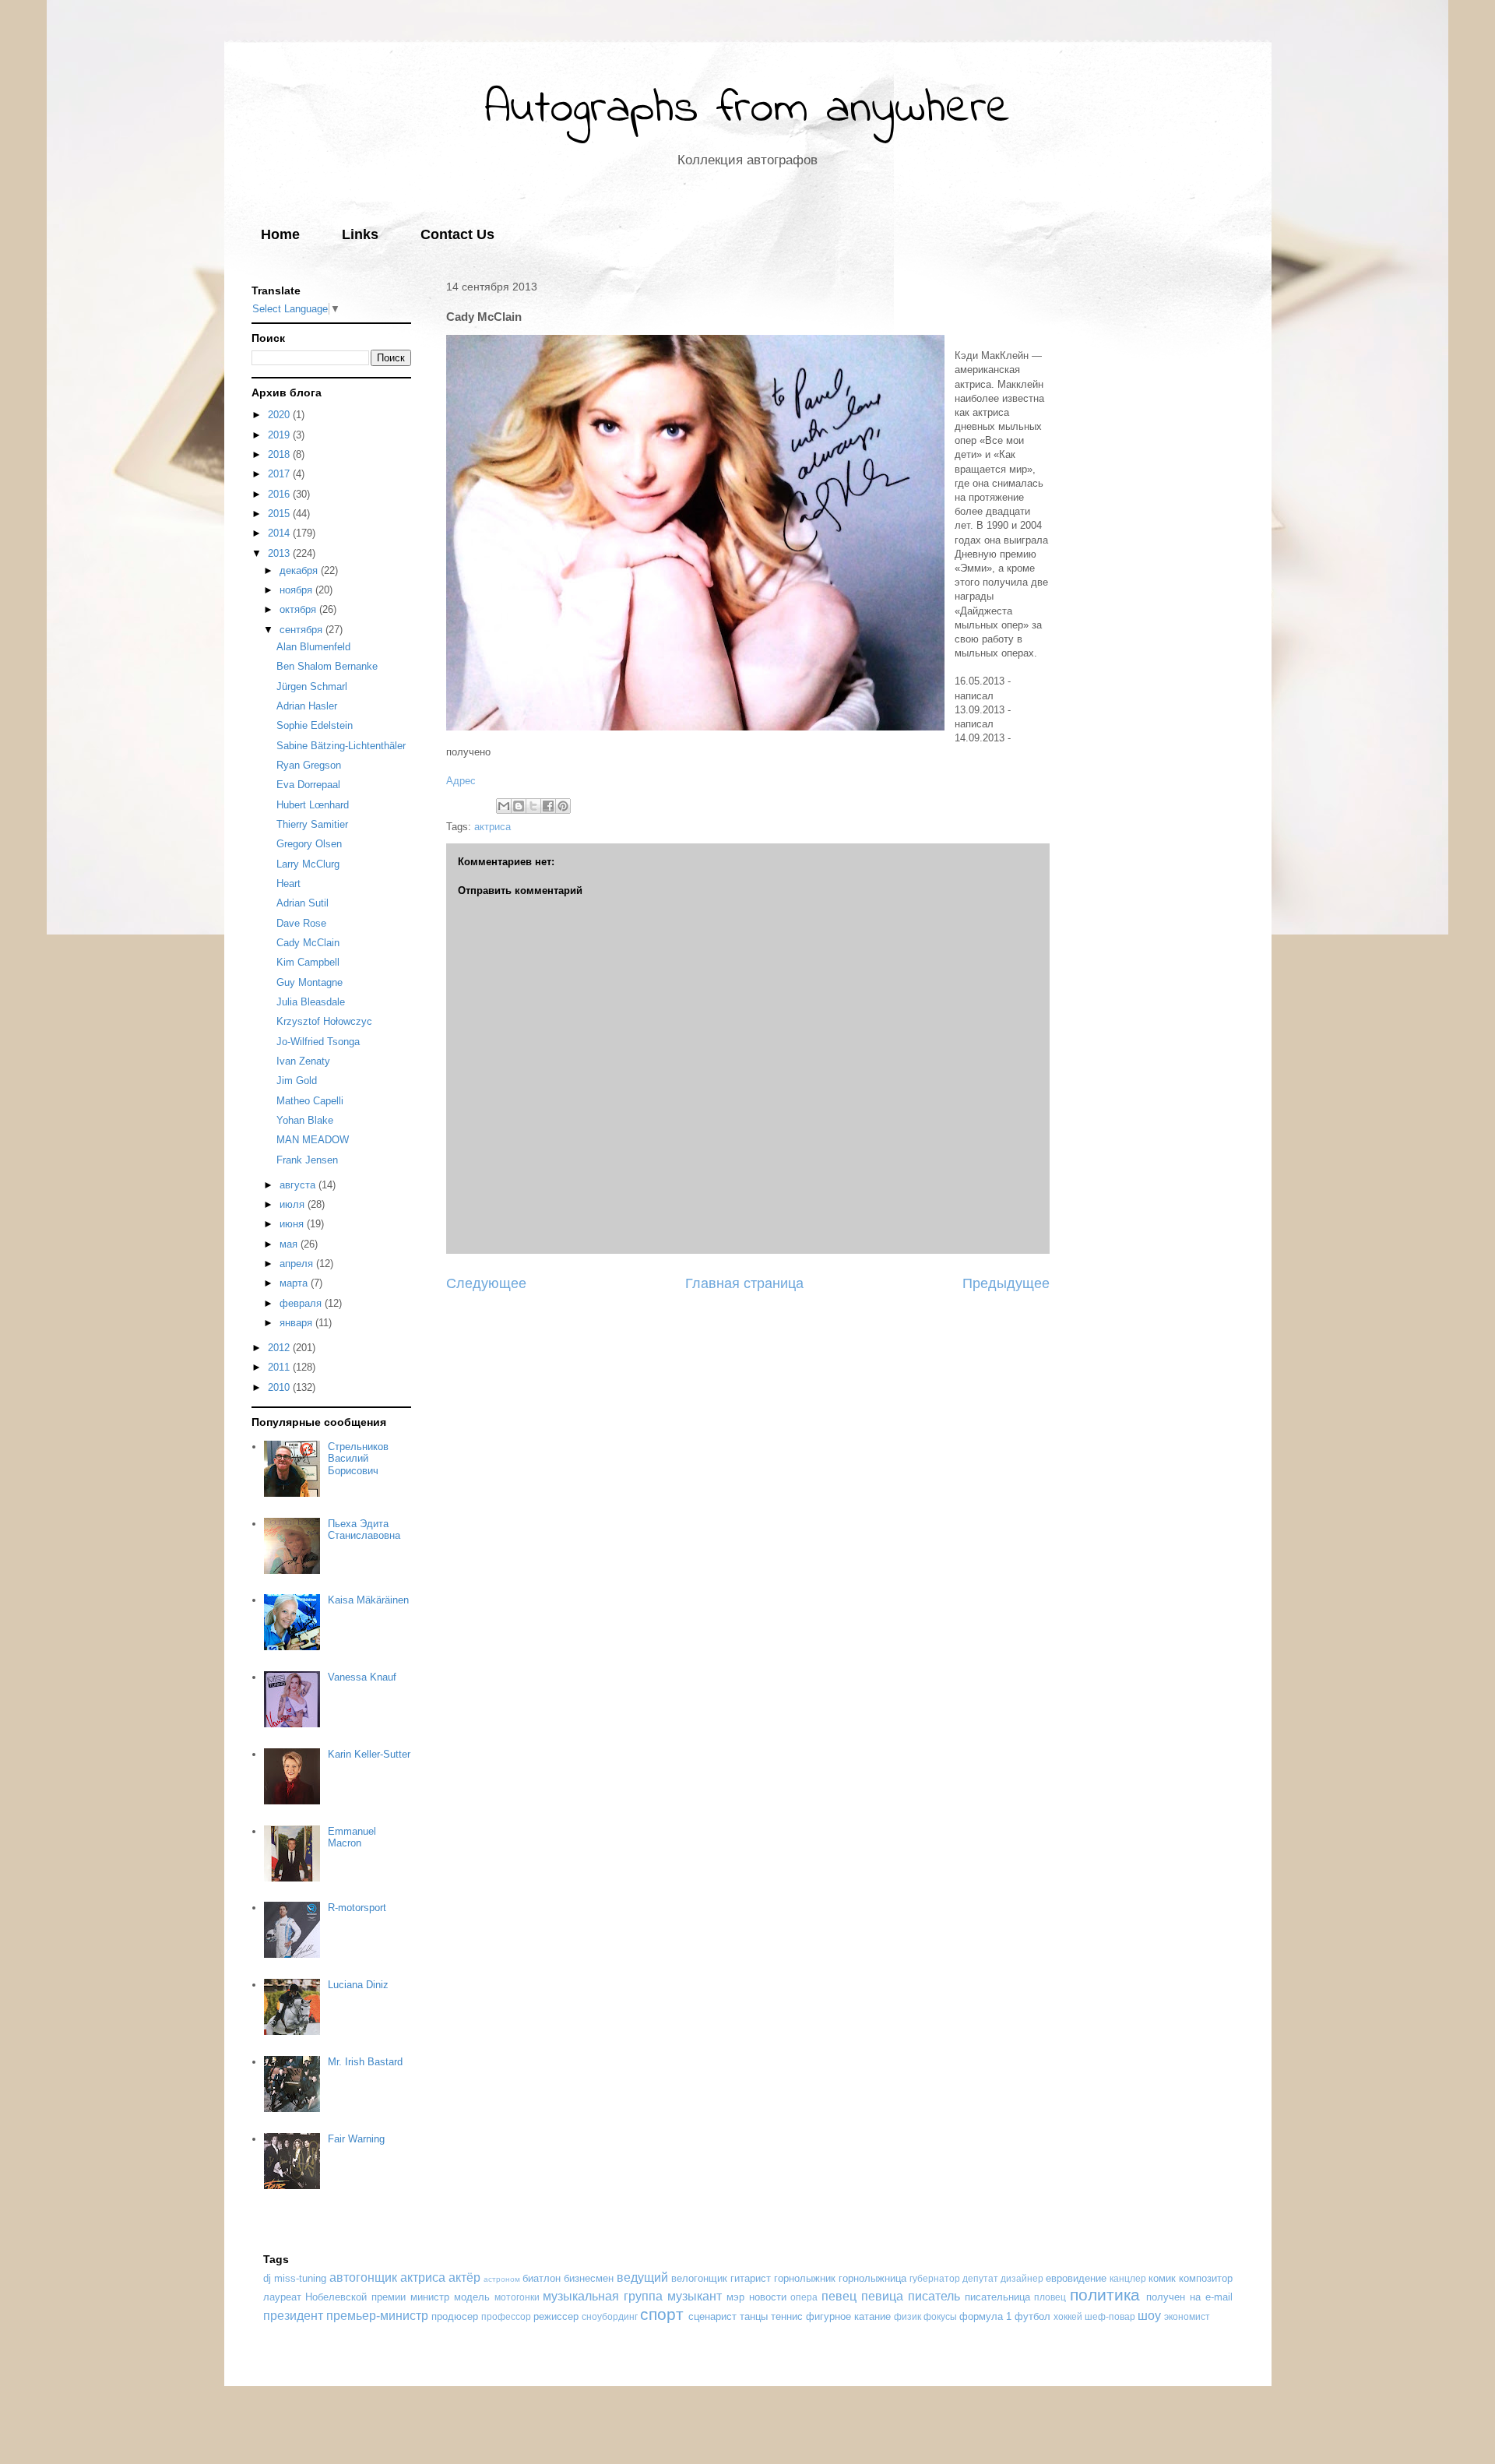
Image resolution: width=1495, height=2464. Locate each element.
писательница (997, 2297)
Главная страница (744, 1283)
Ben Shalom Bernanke (327, 666)
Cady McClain (308, 943)
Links (360, 234)
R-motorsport (357, 1908)
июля (294, 1204)
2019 (280, 435)
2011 (280, 1367)
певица (882, 2296)
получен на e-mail (1189, 2297)
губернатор (935, 2278)
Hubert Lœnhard (313, 805)
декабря (300, 570)
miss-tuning (300, 2278)
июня (293, 1224)
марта (295, 1283)
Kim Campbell (308, 962)
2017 (280, 474)
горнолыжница (872, 2278)
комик (1162, 2278)
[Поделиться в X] (533, 806)
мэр (735, 2297)
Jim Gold (297, 1081)
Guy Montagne (310, 982)
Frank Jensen (307, 1160)
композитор (1206, 2278)
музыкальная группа (603, 2296)
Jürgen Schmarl (312, 686)
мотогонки (517, 2297)
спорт (662, 2314)
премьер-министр (377, 2316)
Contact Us (457, 234)
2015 (280, 514)
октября (299, 609)
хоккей (1068, 2316)
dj (267, 2278)
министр (430, 2297)
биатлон (542, 2278)
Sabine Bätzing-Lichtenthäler (341, 746)
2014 (280, 533)
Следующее (486, 1283)
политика (1105, 2295)
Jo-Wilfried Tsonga (318, 1042)
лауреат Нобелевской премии (335, 2297)
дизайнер (1022, 2278)
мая (290, 1244)
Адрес (461, 781)
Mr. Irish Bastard (365, 2062)
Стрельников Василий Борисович (358, 1459)
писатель (934, 2296)
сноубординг (610, 2316)
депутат (980, 2278)
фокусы (940, 2316)
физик (908, 2316)
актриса (492, 827)
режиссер (556, 2316)
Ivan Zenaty (303, 1061)
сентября (303, 630)
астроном (502, 2279)
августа (299, 1185)
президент (293, 2316)
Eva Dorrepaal (308, 785)
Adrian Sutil (303, 903)
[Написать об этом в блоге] (519, 806)
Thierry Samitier (312, 824)
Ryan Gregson (309, 765)
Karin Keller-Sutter (369, 1754)
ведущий (642, 2277)
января (297, 1323)
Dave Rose (301, 923)
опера (804, 2297)
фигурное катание (848, 2316)
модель (472, 2297)
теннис (787, 2316)
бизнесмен (589, 2278)
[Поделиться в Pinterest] (563, 806)
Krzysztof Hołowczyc (324, 1021)
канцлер (1128, 2278)
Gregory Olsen (309, 844)
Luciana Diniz (358, 1985)
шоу (1149, 2316)
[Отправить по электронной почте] (504, 806)
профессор (506, 2316)
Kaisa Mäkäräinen (368, 1600)
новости (768, 2297)
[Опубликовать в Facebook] (548, 806)
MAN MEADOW (313, 1140)
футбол (1032, 2316)
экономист (1187, 2316)
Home (280, 234)
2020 (280, 415)
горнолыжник (805, 2278)
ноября (297, 590)
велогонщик (699, 2278)
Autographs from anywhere (747, 109)
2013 (280, 553)
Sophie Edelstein (315, 725)
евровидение (1076, 2278)
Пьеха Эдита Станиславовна (364, 1530)
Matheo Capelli (310, 1101)
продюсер (455, 2316)
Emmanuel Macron (352, 1837)
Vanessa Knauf (362, 1677)
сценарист (712, 2316)
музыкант (695, 2296)
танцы (754, 2316)
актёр (464, 2277)
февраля (302, 1303)
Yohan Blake (305, 1120)
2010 (280, 1387)
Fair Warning (356, 2139)
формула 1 (985, 2316)
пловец (1050, 2297)
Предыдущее (1006, 1283)
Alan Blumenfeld (313, 647)
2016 (280, 494)
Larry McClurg (308, 864)
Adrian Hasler (307, 706)
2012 (280, 1348)
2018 (280, 454)
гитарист (751, 2278)
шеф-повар (1110, 2316)
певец (839, 2296)
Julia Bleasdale (311, 1002)
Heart (288, 884)
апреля (298, 1264)
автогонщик (363, 2277)
